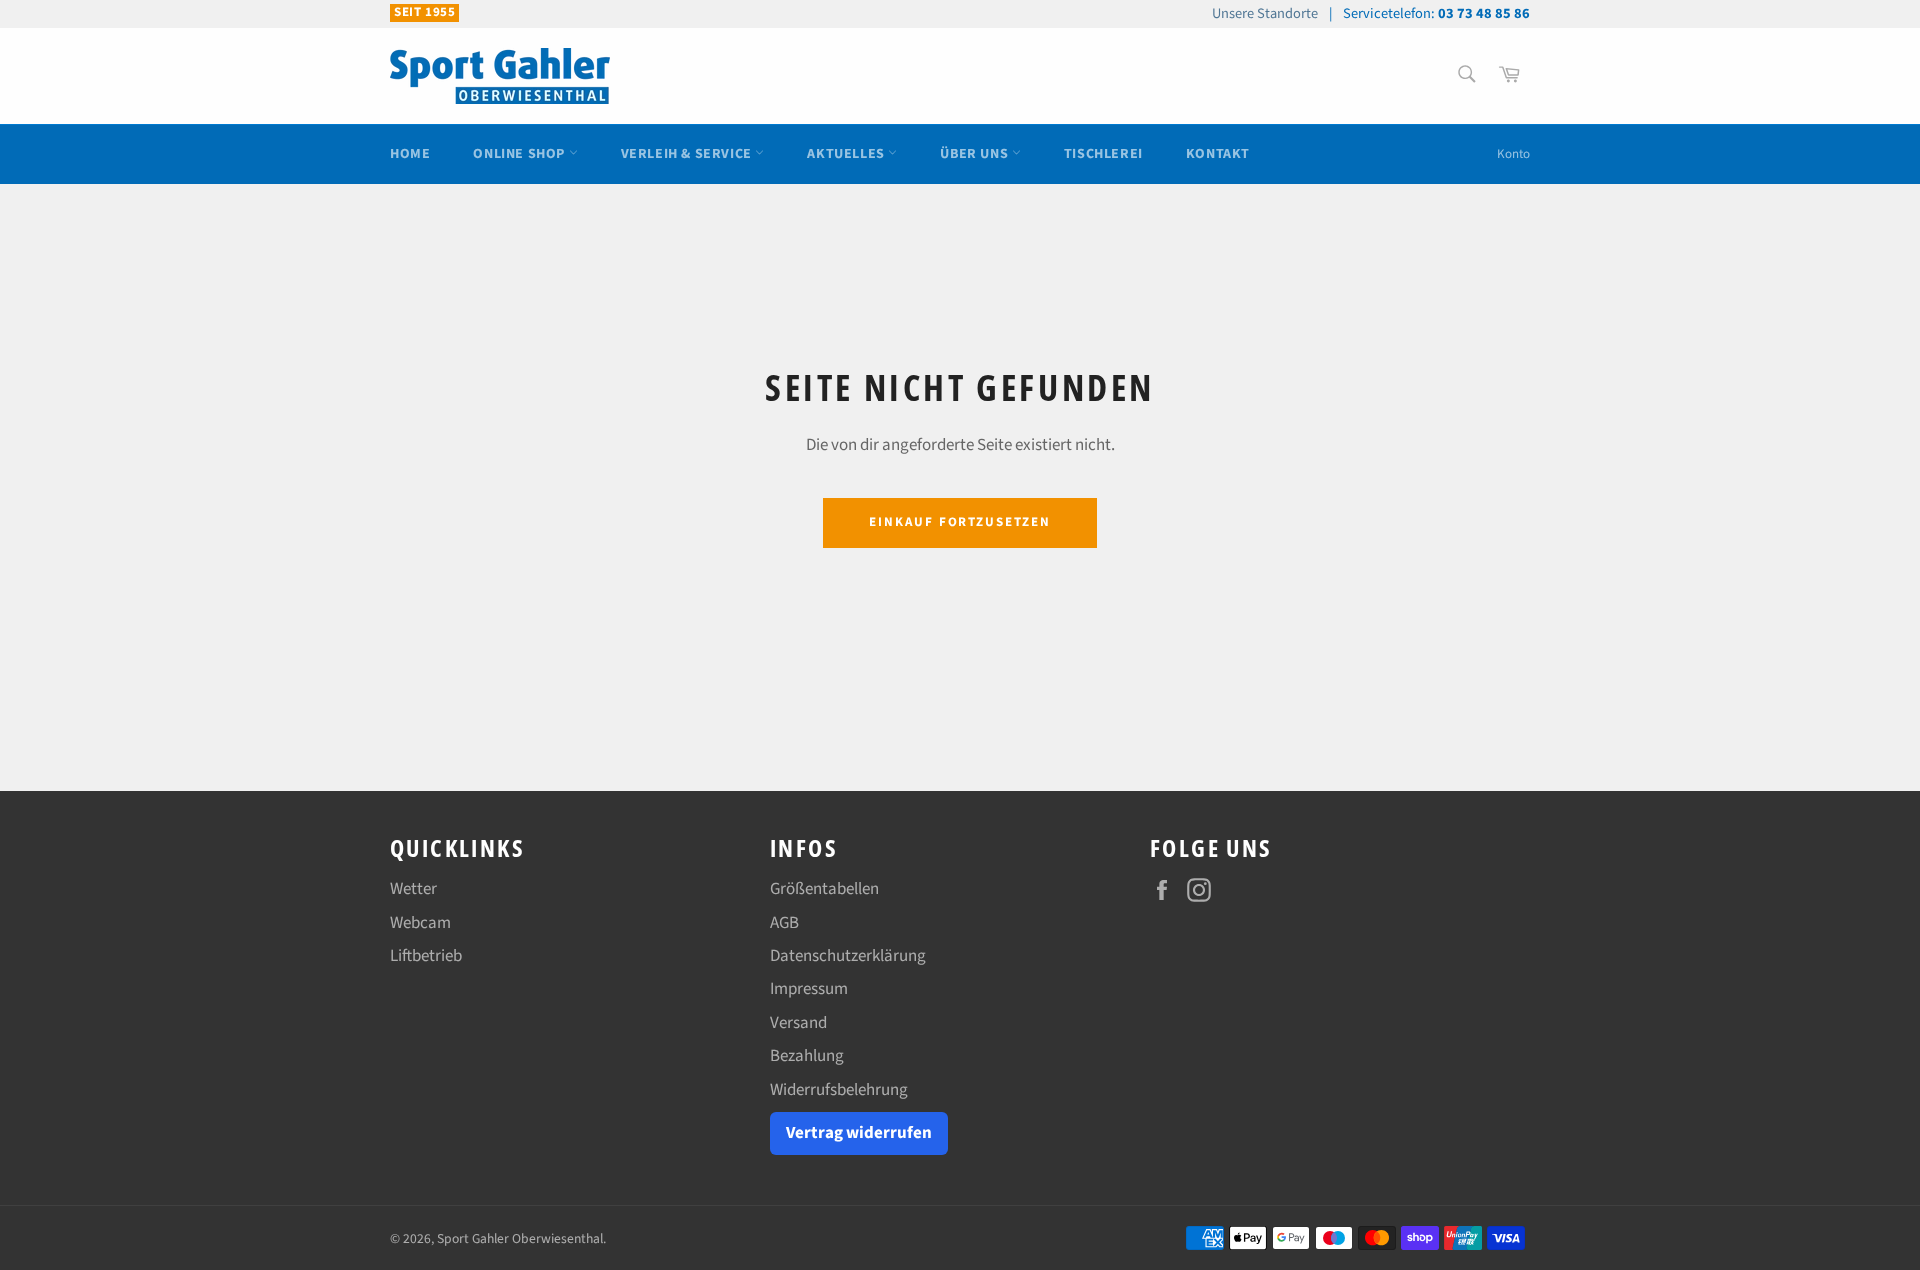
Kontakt (1218, 154)
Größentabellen (824, 889)
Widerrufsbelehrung (839, 1090)
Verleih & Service (688, 154)
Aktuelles (847, 154)
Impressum (809, 989)
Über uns (975, 154)
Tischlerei (1103, 154)
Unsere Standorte (1265, 13)
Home (410, 154)
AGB (784, 923)
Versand (798, 1023)
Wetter (413, 889)
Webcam (420, 923)
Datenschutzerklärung (848, 956)
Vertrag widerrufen (859, 1133)
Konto (1513, 154)
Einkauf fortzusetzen (960, 522)
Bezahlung (807, 1056)
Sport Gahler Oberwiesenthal (520, 1238)
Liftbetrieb (426, 956)
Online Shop (520, 154)
